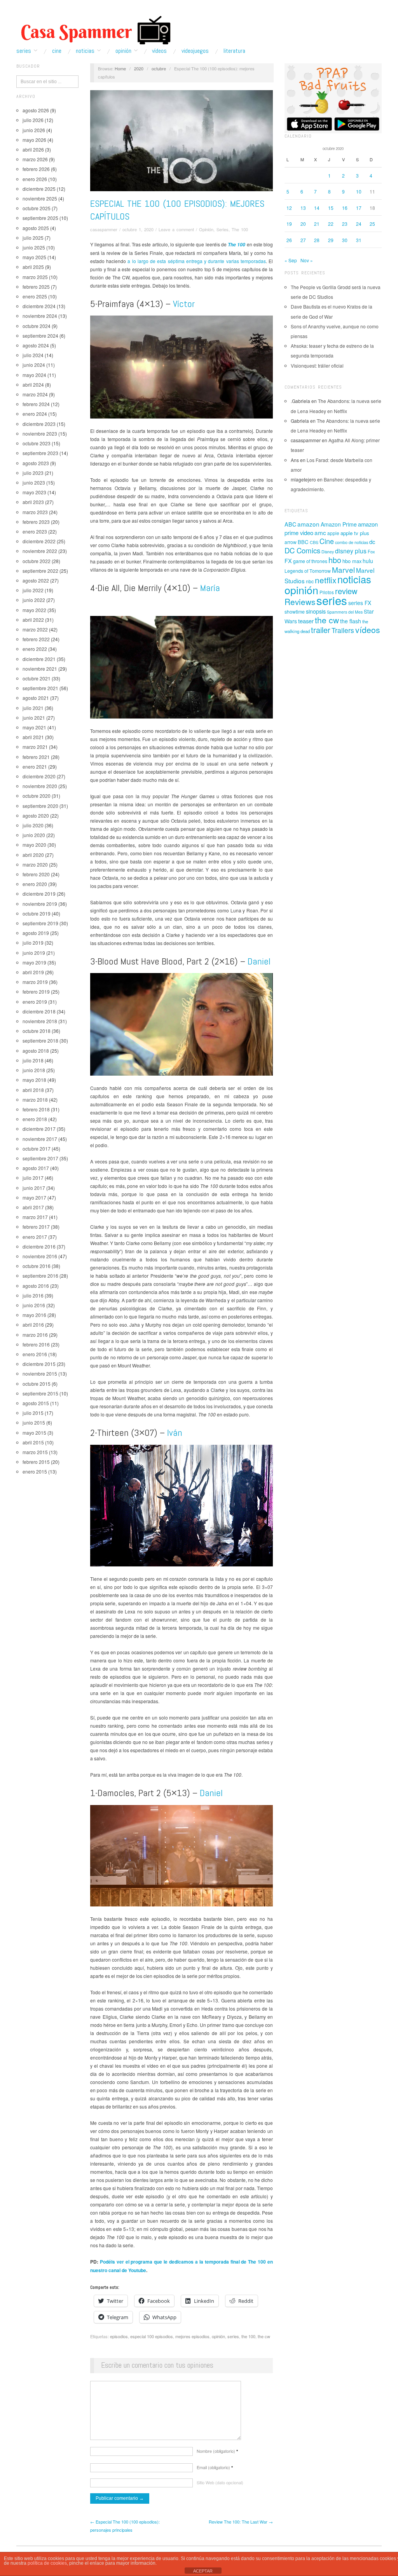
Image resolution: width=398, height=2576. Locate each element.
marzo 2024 (35, 394)
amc (320, 532)
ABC (290, 524)
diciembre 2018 (39, 1011)
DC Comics (302, 550)
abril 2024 (33, 385)
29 (331, 240)
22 (331, 224)
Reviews (300, 602)
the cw (264, 2336)
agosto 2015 (36, 1403)
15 (331, 208)
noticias (354, 579)
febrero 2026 (36, 169)
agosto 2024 (36, 345)
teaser (306, 621)
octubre (159, 68)
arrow (291, 542)
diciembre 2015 (39, 1364)
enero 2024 (35, 414)
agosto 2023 (36, 463)
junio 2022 (34, 600)
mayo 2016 (34, 1315)
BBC (303, 542)
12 (289, 208)
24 (359, 224)
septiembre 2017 (40, 1158)
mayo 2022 (34, 610)
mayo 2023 (34, 492)
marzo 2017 (35, 1217)
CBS (314, 542)
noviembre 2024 (40, 316)
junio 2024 (34, 365)
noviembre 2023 (40, 433)
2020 (139, 68)
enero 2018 (35, 1119)
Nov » (307, 260)
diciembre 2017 (39, 1129)
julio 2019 (33, 943)
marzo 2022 (35, 629)
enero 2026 (35, 179)
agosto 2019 (36, 933)
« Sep (291, 260)
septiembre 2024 (40, 336)
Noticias (85, 51)
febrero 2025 (36, 287)
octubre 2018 (37, 1031)
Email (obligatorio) (215, 2467)
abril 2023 (33, 502)
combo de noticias (352, 542)
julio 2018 (33, 1060)
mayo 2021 (34, 727)
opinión (218, 2336)
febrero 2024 (36, 404)
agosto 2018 (36, 1051)
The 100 (240, 229)
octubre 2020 (37, 796)
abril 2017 (33, 1207)
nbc (310, 581)
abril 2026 (33, 149)
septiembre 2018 (40, 1040)
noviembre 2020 (40, 786)
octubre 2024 (37, 326)
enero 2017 (35, 1237)
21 (317, 224)
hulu (368, 561)
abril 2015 (33, 1442)
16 (345, 208)
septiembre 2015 (40, 1393)
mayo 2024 (34, 375)
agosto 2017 (36, 1168)
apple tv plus (355, 533)
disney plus (351, 551)
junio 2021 (34, 718)
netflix (326, 580)
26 (289, 240)
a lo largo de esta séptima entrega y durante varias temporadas (196, 261)
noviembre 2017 (40, 1139)
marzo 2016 (35, 1335)
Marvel (343, 569)
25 (372, 224)
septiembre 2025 (40, 218)
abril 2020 (33, 855)
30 (345, 240)
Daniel (259, 961)
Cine (57, 51)
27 (303, 240)
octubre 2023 (37, 443)
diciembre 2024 (39, 306)
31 (359, 240)
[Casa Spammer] (94, 30)
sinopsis (316, 611)
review (346, 591)
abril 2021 (33, 737)
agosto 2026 (36, 110)
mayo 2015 (34, 1433)
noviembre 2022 (40, 551)
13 (303, 208)
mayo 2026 (34, 140)
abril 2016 (33, 1325)
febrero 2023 (36, 522)
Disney (328, 552)
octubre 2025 (37, 208)
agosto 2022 (36, 580)
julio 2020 (33, 825)
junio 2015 (34, 1422)
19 (289, 224)
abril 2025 (33, 267)
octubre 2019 (37, 913)
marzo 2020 (35, 864)
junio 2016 (34, 1305)
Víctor (184, 304)
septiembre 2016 (40, 1276)
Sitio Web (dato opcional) (220, 2482)
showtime (295, 612)
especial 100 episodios (152, 2336)
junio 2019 (34, 953)
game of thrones (310, 561)
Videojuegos (195, 51)
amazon (308, 524)
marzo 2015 (35, 1452)
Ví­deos (159, 51)
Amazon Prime (339, 524)
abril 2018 (33, 1090)
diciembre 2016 (39, 1246)
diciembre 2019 (39, 894)
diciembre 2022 (39, 541)
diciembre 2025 (39, 189)
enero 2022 (35, 649)
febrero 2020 (36, 874)
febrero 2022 (36, 639)
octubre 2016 (37, 1266)
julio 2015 (33, 1413)
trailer (321, 630)
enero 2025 (35, 296)
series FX (360, 603)
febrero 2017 (36, 1227)
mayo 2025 (34, 257)
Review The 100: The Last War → (241, 2522)
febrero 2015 (36, 1462)
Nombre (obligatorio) (217, 2451)
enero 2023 (35, 531)
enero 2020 (35, 884)
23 (345, 224)
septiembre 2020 (40, 806)
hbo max (352, 561)
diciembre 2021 (39, 659)
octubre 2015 (37, 1384)
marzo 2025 (35, 277)
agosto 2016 (36, 1286)
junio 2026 (34, 130)
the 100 (248, 2336)
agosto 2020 (36, 815)
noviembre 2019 (40, 904)
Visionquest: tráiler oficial (317, 365)
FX (288, 561)
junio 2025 (34, 247)
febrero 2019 (36, 992)
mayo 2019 (34, 962)
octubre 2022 (37, 561)
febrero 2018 (36, 1109)
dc (372, 542)
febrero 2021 (36, 757)
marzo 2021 (35, 747)
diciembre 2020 (39, 776)
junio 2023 (34, 482)
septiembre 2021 (40, 688)
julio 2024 (33, 355)
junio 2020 (34, 835)
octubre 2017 (37, 1148)
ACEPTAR (203, 2571)
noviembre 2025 (40, 198)
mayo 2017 (34, 1197)
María (210, 588)
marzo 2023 (35, 512)
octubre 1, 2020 (138, 229)
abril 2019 (33, 972)
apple (333, 533)
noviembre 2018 (40, 1021)
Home (120, 68)
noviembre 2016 (40, 1256)
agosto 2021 (36, 698)
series (233, 2336)
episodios (119, 2336)
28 (317, 240)
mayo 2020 (34, 845)
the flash (351, 621)
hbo (335, 560)
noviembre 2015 (40, 1373)
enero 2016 (35, 1354)
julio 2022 (33, 590)
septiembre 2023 (40, 453)
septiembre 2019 (40, 923)
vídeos (368, 630)
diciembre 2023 (39, 424)
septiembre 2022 (40, 571)
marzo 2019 (35, 982)
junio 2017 (34, 1188)
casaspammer (104, 229)
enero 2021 (35, 767)
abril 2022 (33, 620)
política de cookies (47, 2563)
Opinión (123, 51)
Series (24, 51)
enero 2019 (35, 1002)
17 (359, 208)
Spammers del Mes (345, 612)
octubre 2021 (37, 678)
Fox (371, 551)
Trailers (343, 630)
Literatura (234, 51)
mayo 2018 (34, 1080)
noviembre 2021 (40, 669)
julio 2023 (33, 473)
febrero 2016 (36, 1344)
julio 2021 (33, 708)
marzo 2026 (35, 159)
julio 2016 (33, 1295)
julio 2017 (33, 1178)
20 (303, 224)
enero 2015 (35, 1471)
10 (359, 191)
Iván (175, 1433)
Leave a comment (176, 229)
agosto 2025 (36, 228)
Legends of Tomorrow (308, 571)
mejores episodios (192, 2336)
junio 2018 (34, 1070)
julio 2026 (33, 120)
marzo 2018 (35, 1100)
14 (317, 208)
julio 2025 (33, 238)
